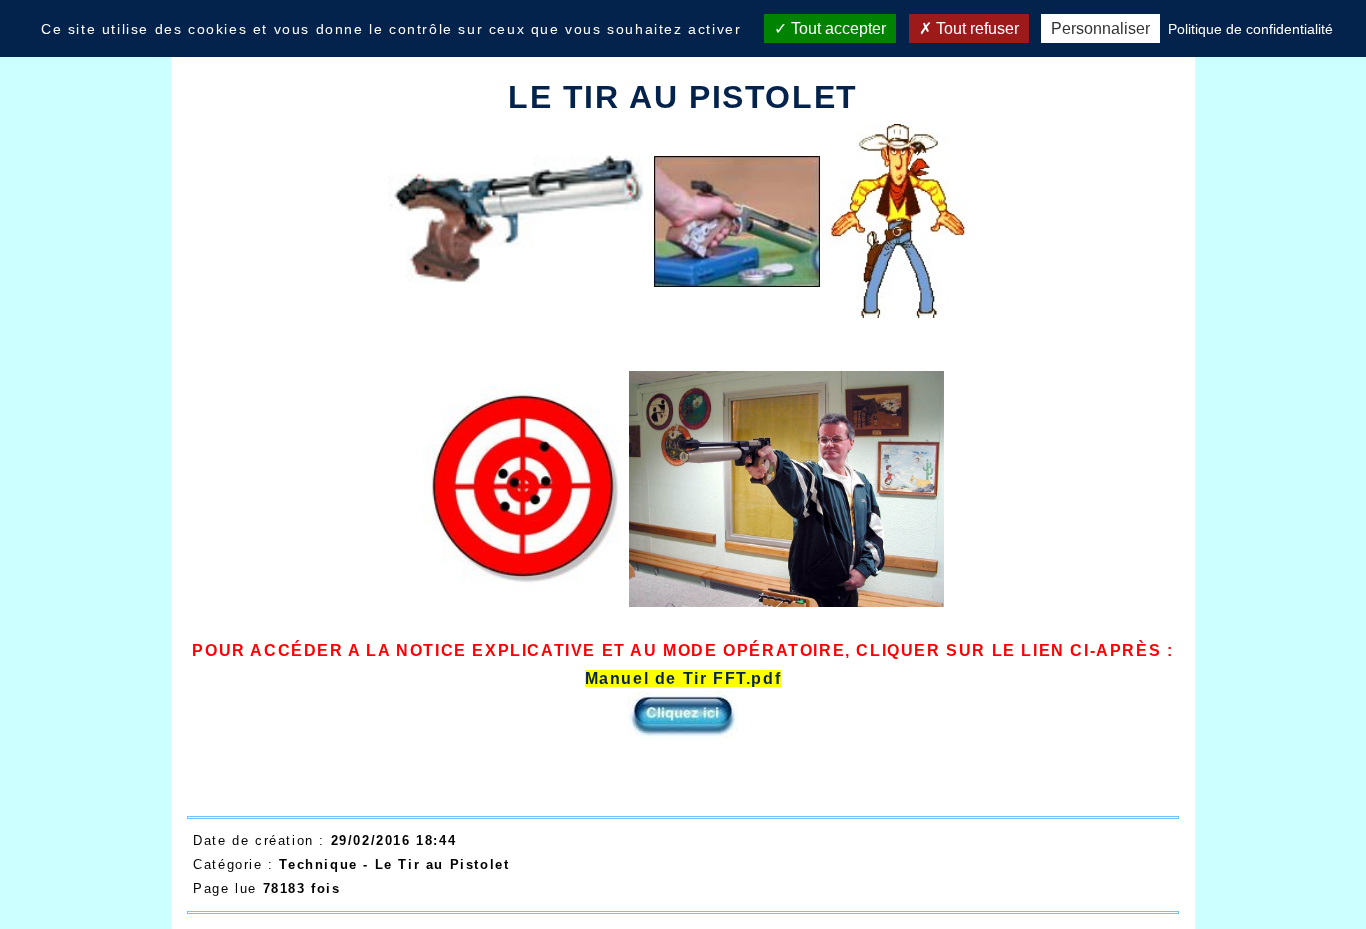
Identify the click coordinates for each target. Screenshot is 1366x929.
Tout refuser (975, 28)
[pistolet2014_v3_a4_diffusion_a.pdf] (521, 215)
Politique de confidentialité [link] (1250, 29)
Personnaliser (1100, 28)
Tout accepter (836, 28)
